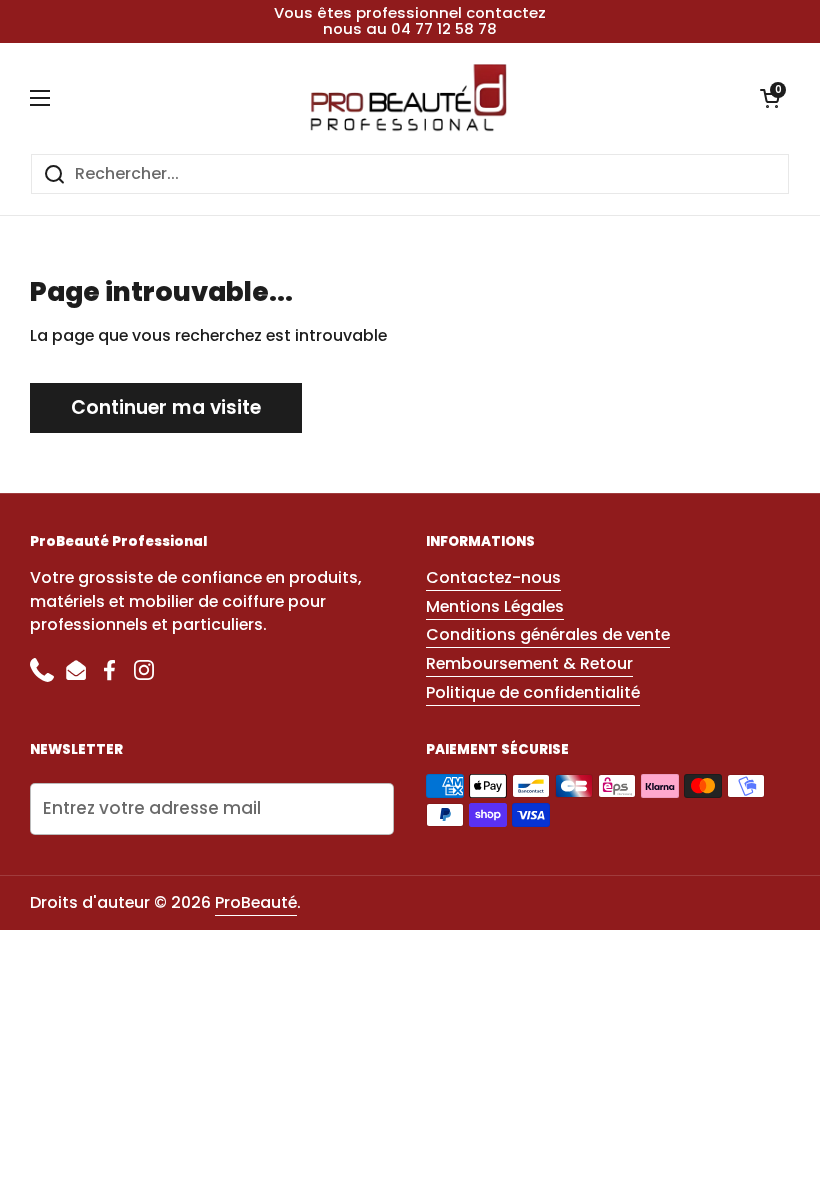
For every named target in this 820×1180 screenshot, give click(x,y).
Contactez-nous (493, 577)
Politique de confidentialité (533, 692)
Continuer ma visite (166, 407)
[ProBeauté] (405, 98)
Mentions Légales (495, 606)
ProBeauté (256, 902)
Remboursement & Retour (529, 663)
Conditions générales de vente (548, 634)
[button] (770, 98)
